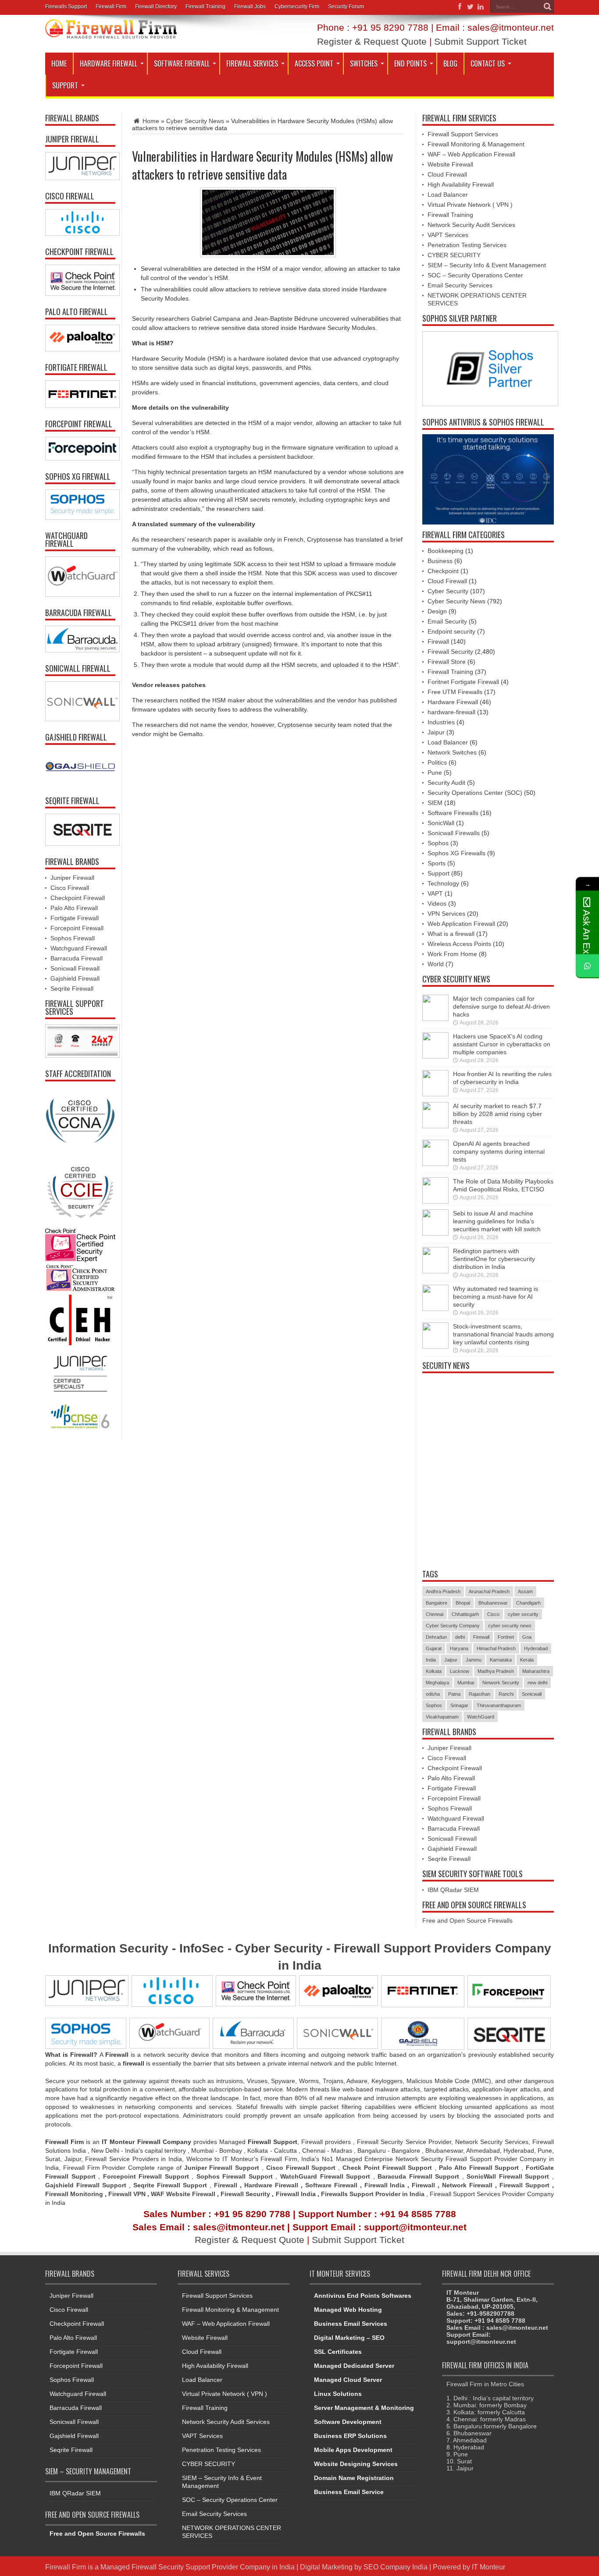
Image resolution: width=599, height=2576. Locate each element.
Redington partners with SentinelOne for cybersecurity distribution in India (494, 1259)
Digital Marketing (327, 2567)
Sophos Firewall (73, 938)
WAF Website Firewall (183, 2194)
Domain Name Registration (354, 2478)
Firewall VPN (127, 2194)
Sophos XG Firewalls (456, 853)
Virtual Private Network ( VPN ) (470, 205)
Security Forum (346, 7)
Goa (527, 1637)
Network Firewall (467, 2185)
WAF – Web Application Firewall (471, 154)
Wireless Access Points (459, 944)
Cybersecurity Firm (297, 7)
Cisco (493, 1614)
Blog (450, 64)
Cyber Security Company (453, 1626)
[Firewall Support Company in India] (111, 32)
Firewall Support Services (463, 134)
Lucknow (460, 1671)
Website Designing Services (356, 2464)
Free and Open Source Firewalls (467, 1920)
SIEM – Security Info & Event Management (487, 265)
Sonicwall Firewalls (454, 833)
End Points (410, 64)
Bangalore (437, 1603)
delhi (460, 1637)
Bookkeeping (446, 551)
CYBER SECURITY (454, 255)
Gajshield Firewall (75, 978)
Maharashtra (536, 1671)
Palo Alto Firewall (74, 908)
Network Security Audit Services (471, 225)
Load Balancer (448, 195)
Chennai (435, 1614)
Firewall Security (450, 652)
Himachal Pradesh (496, 1648)
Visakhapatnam (442, 1717)
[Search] (547, 7)
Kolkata (434, 1671)
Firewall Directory (156, 7)
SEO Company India (396, 2567)
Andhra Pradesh (443, 1591)
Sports (437, 863)
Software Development (348, 2422)
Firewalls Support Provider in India (373, 2194)
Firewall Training (205, 7)
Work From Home (452, 954)
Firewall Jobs (250, 7)
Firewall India (385, 2185)
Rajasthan (480, 1694)
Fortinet (506, 1637)
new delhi (537, 1683)
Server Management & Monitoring (364, 2408)
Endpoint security (451, 631)
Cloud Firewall (447, 174)
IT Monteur (488, 2567)
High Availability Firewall (461, 184)
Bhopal (463, 1603)
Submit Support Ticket (480, 41)
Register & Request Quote (372, 41)
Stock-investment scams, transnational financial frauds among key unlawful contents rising (503, 1334)
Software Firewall (182, 64)
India (431, 1660)
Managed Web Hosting (348, 2310)
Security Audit (446, 783)
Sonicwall (532, 1694)
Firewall (438, 641)
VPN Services (446, 914)
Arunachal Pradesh (489, 1591)
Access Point (314, 64)
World (436, 964)
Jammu (474, 1660)
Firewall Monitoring (75, 2194)
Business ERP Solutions (350, 2436)
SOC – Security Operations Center (475, 275)
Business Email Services (351, 2324)
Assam (525, 1591)
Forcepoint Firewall (77, 928)
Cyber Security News (195, 121)
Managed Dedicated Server (354, 2366)
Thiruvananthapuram (499, 1705)
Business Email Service (349, 2492)
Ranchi (506, 1694)
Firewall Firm (111, 7)
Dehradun (436, 1637)
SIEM (435, 803)
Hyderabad (536, 1648)
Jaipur (436, 732)
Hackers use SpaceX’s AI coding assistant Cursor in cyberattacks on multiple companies (502, 1044)
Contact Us (488, 64)
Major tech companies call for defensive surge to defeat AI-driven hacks (501, 1006)
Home (59, 64)
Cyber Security (448, 591)
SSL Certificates (338, 2352)
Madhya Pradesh (496, 1671)
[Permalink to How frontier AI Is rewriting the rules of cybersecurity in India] (435, 1094)
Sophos (438, 843)
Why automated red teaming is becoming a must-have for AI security (496, 1297)
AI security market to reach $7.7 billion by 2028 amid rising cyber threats (497, 1114)
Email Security (447, 621)
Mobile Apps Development (353, 2450)
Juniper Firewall (72, 878)
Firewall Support (524, 2185)
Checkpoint (443, 571)
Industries (441, 722)
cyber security (523, 1614)
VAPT (435, 893)
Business (440, 561)
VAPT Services (448, 235)
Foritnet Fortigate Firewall (463, 682)
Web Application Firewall (461, 924)
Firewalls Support (66, 7)
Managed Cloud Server (348, 2380)
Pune (435, 772)
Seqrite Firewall (72, 989)
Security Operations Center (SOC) (475, 793)
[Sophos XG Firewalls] (80, 505)
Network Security (501, 1683)
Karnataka (501, 1660)
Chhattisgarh (465, 1614)
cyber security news (510, 1626)
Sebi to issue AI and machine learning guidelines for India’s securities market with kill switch (497, 1221)
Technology (443, 883)
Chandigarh (528, 1603)
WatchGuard (481, 1717)
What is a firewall (451, 934)
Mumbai (466, 1683)
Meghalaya (437, 1683)
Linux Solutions (338, 2394)
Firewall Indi (294, 2194)
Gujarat (434, 1648)
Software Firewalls (453, 813)
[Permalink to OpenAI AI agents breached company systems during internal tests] (435, 1164)
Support (65, 85)
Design (437, 611)
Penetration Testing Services (467, 245)
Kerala (527, 1660)
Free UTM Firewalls (455, 692)
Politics (437, 762)
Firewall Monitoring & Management (476, 144)
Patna (454, 1694)
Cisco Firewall (70, 888)
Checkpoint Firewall (78, 898)
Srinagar (459, 1705)
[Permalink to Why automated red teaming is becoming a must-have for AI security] (435, 1309)
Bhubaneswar (493, 1603)
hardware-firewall (451, 712)
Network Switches (452, 752)
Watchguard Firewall (79, 948)
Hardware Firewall (109, 64)
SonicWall (441, 823)
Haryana (459, 1648)
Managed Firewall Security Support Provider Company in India (198, 2567)
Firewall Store (447, 662)
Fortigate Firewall (75, 918)
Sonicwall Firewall (75, 968)
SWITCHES (364, 64)
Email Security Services (460, 285)
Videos (437, 904)
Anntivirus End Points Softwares (363, 2296)
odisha (433, 1694)
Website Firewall (450, 164)
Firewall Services (252, 64)
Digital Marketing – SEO (349, 2338)
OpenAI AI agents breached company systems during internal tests (499, 1152)
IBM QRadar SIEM (453, 1890)
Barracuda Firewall (77, 958)
